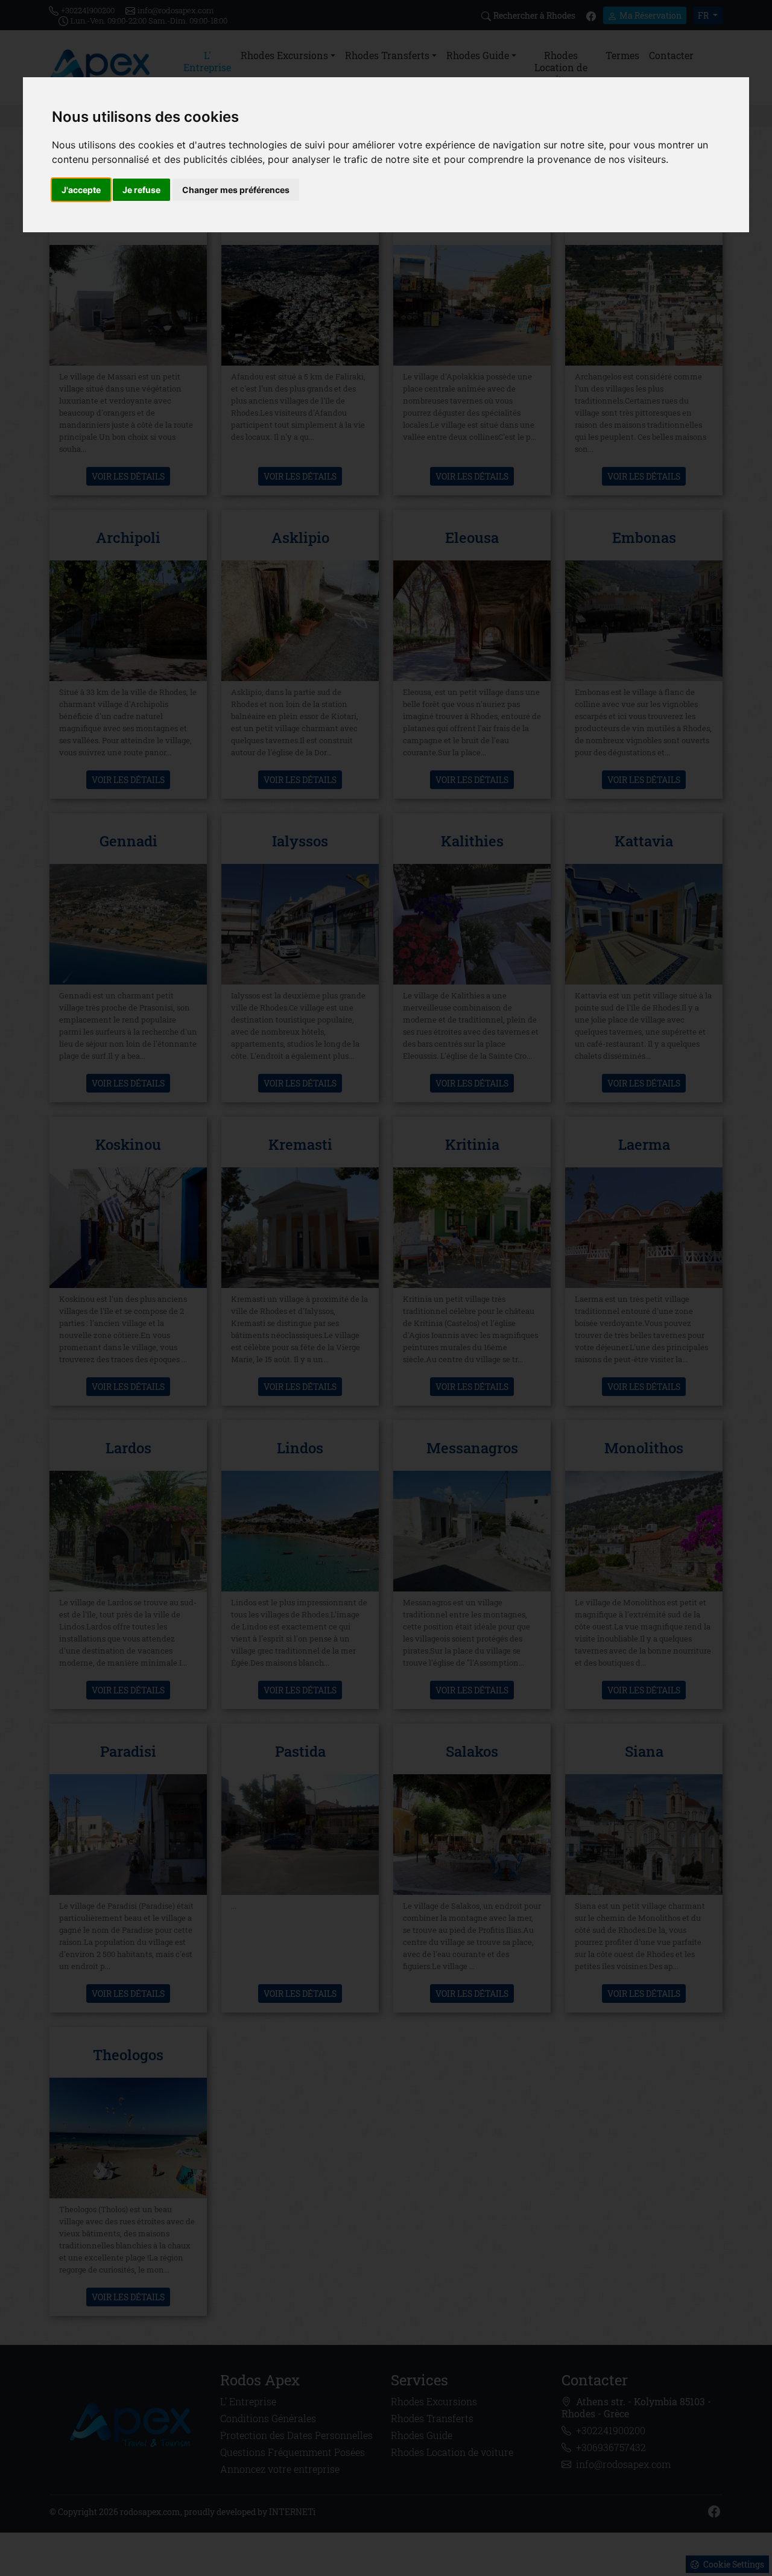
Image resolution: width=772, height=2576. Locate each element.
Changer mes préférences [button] (236, 190)
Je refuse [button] (141, 190)
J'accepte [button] (81, 190)
